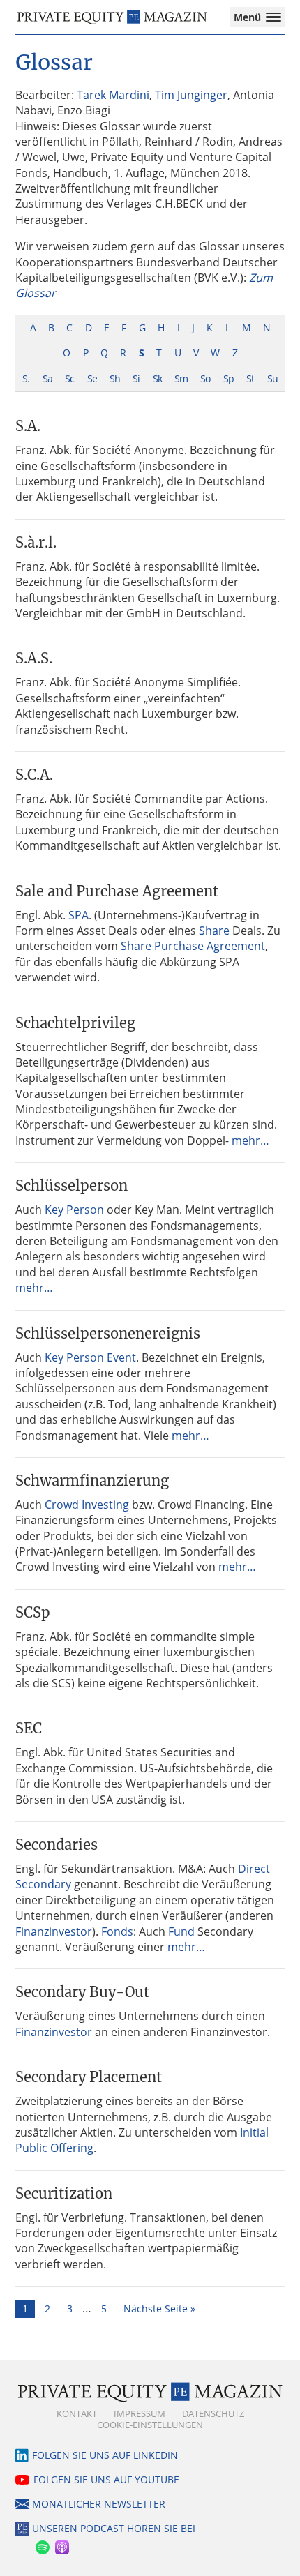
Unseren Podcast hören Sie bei (114, 2528)
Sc (69, 378)
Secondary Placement (89, 2077)
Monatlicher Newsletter (99, 2504)
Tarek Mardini (113, 95)
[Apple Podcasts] (61, 2545)
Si (136, 378)
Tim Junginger (191, 95)
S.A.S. (34, 658)
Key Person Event (90, 1357)
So (205, 378)
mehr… (250, 1140)
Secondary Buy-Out (82, 1992)
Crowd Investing (87, 1505)
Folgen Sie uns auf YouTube (106, 2479)
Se (92, 378)
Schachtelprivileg (75, 1023)
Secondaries (57, 1845)
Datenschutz (213, 2413)
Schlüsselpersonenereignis (108, 1333)
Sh (115, 378)
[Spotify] (42, 2545)
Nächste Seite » (159, 2308)
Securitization (64, 2193)
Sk (157, 378)
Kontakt (77, 2413)
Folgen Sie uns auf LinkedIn (105, 2455)
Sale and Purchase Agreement (117, 891)
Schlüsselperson (72, 1185)
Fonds (117, 1931)
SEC (29, 1728)
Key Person (74, 1210)
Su (272, 378)
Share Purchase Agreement (193, 946)
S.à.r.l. (36, 542)
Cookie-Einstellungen (150, 2425)
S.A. (28, 426)
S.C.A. (34, 775)
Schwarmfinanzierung (92, 1481)
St (250, 378)
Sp (228, 378)
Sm (181, 378)
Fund (181, 1931)
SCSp (33, 1612)
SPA (78, 915)
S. (26, 378)
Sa (47, 378)
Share (214, 931)
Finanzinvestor (54, 1931)
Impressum (140, 2413)
